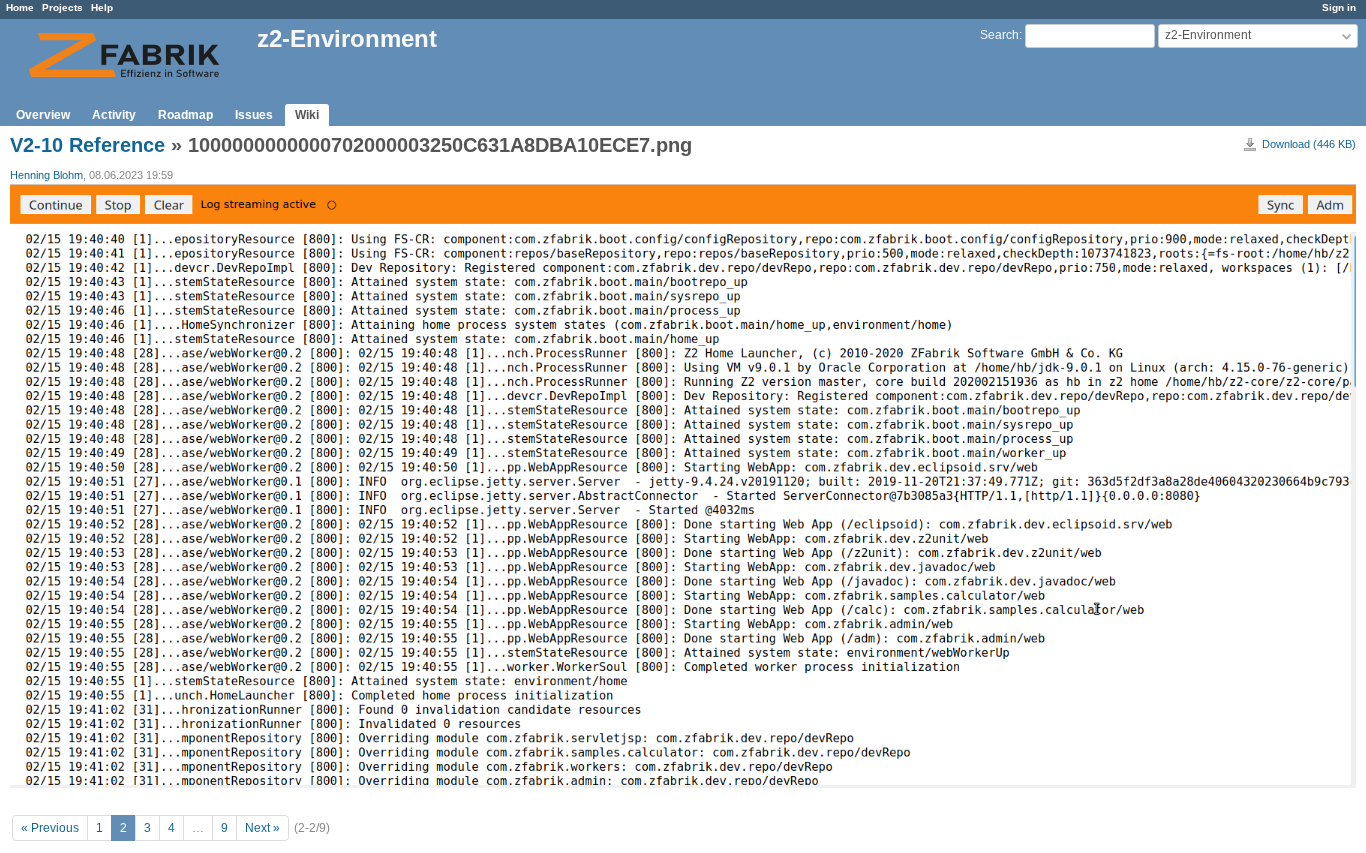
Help (102, 7)
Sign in (1339, 7)
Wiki (307, 115)
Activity (114, 115)
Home (20, 7)
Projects (62, 7)
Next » (262, 828)
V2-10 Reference (87, 145)
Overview (43, 115)
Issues (254, 115)
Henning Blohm (46, 175)
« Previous (50, 828)
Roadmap (185, 115)
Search (999, 35)
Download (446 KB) (1309, 144)
